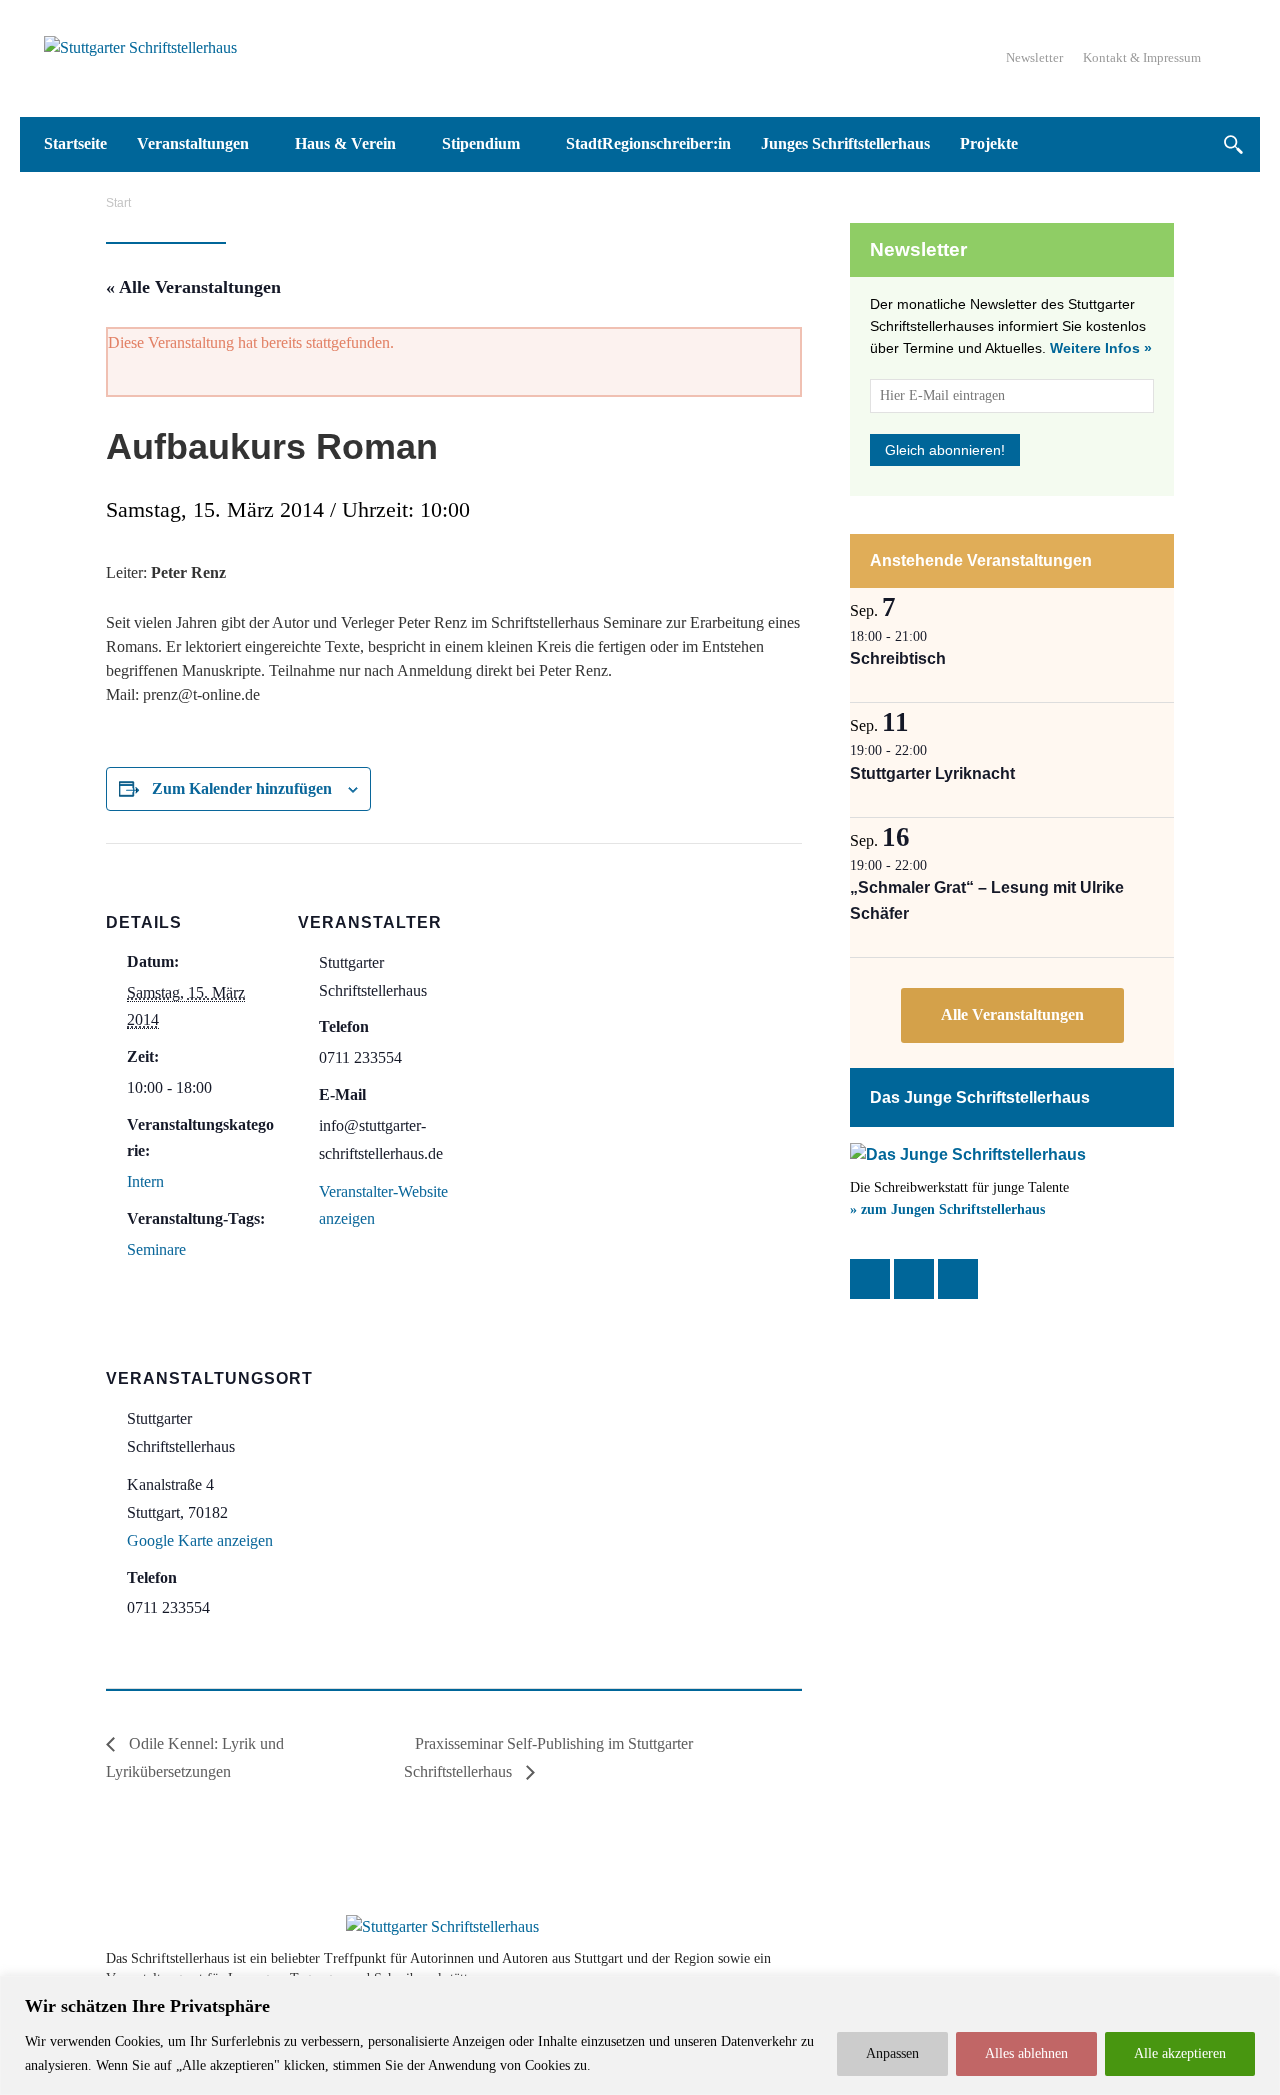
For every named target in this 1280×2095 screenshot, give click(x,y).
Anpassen (892, 2053)
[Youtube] (1102, 1968)
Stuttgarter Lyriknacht (932, 773)
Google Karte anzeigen (200, 1540)
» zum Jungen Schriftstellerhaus (947, 1209)
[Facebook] (870, 1279)
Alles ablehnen (1026, 2053)
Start (118, 203)
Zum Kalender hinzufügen (242, 788)
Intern (145, 1181)
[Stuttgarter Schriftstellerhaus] (442, 1927)
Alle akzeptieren (1180, 2053)
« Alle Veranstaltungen (193, 287)
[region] (640, 2035)
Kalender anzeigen (1012, 1015)
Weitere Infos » (1101, 348)
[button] (1232, 144)
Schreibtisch (898, 658)
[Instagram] (914, 1279)
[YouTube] (958, 1279)
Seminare (156, 1249)
